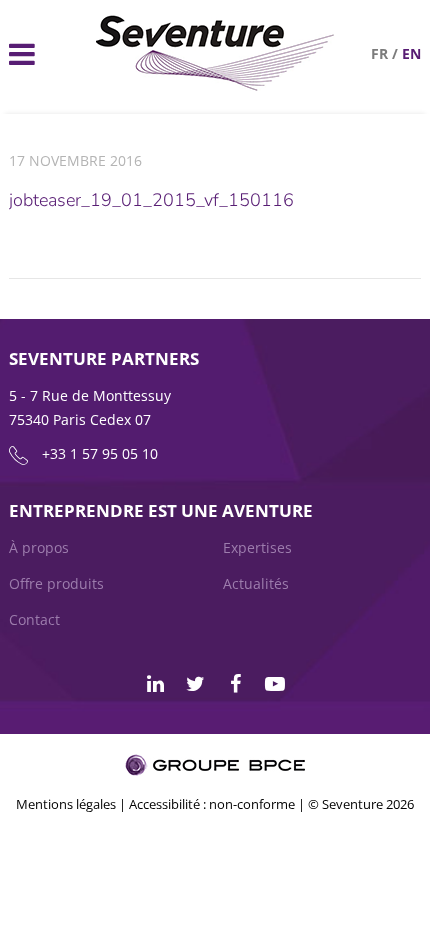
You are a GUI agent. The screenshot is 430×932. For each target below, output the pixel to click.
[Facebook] (235, 684)
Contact (34, 619)
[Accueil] (215, 85)
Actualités (256, 583)
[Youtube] (275, 684)
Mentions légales (66, 804)
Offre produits (56, 583)
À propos (39, 547)
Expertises (257, 547)
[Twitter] (195, 684)
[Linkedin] (155, 684)
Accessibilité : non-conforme (212, 804)
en (411, 53)
